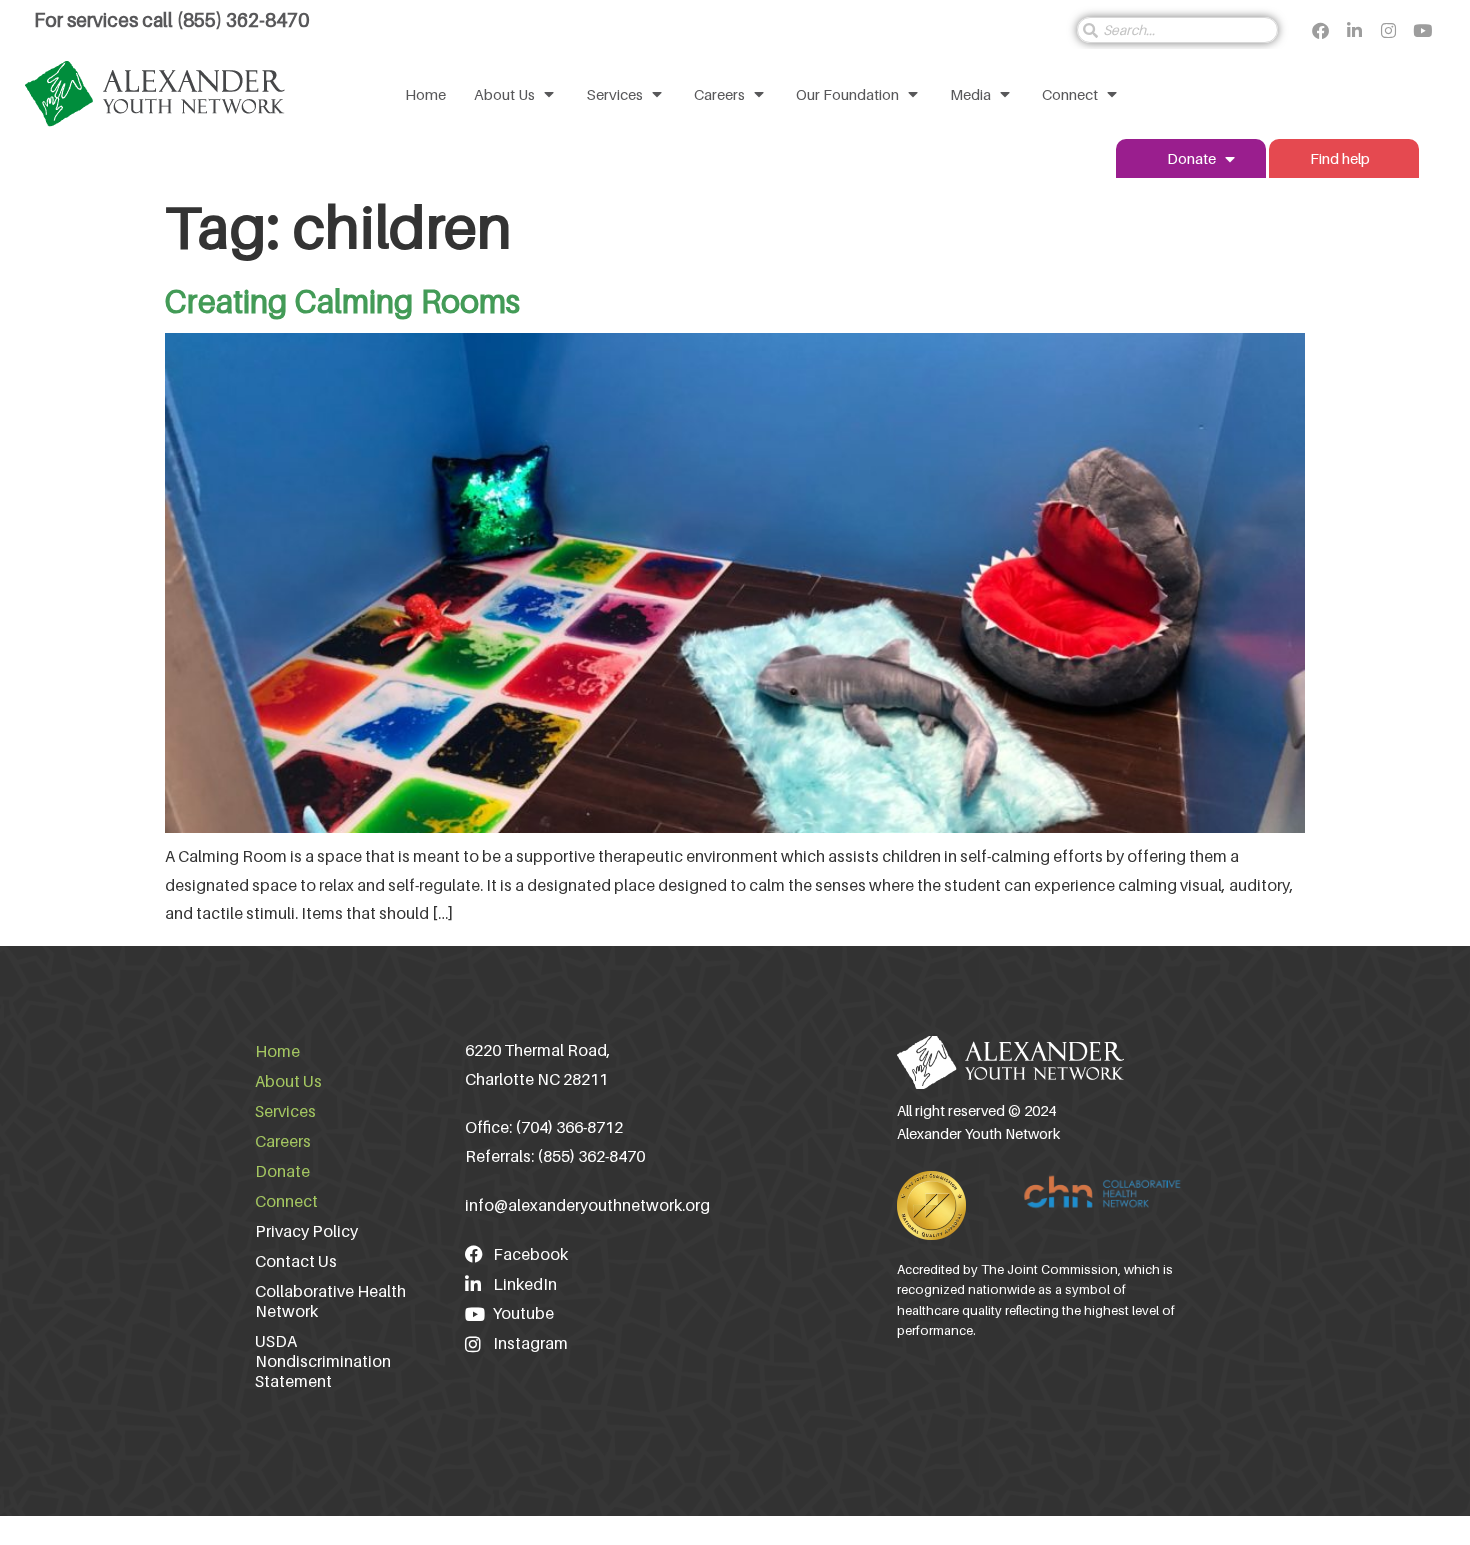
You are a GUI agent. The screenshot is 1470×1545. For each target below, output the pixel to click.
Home (277, 1051)
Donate (282, 1171)
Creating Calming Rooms (342, 301)
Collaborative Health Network (330, 1301)
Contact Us (296, 1261)
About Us (288, 1081)
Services (285, 1111)
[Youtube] (1422, 30)
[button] (516, 94)
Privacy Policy (306, 1231)
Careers (283, 1141)
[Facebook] (1320, 30)
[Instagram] (1388, 30)
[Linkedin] (1354, 30)
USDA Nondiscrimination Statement (323, 1361)
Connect (286, 1201)
